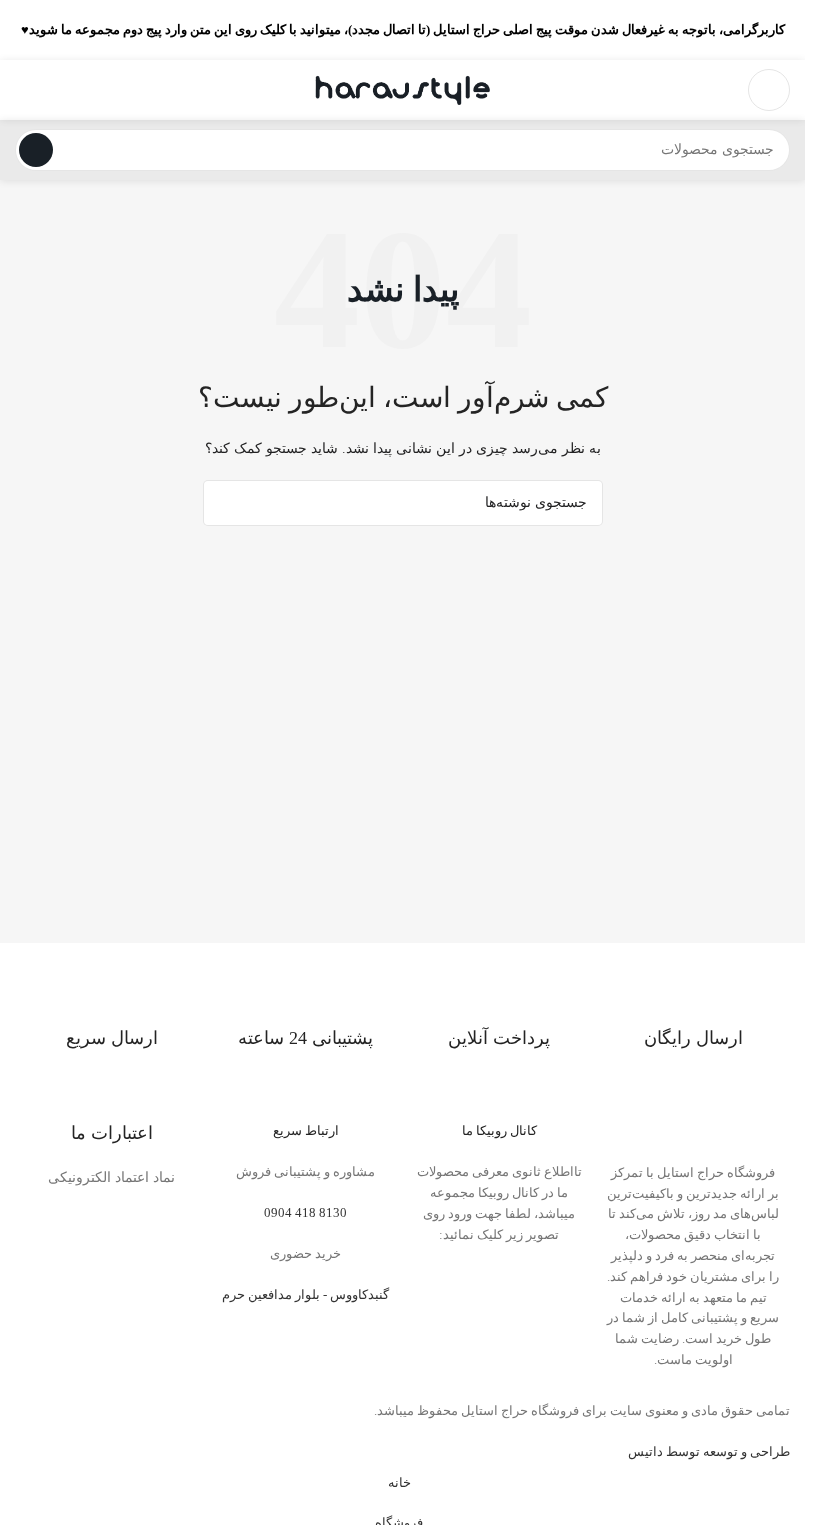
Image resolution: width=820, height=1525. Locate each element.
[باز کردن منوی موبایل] (769, 90)
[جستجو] (36, 150)
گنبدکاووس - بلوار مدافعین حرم (305, 1294)
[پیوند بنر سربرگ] (402, 30)
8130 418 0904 (305, 1212)
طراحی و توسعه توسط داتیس (709, 1451)
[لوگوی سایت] (403, 88)
